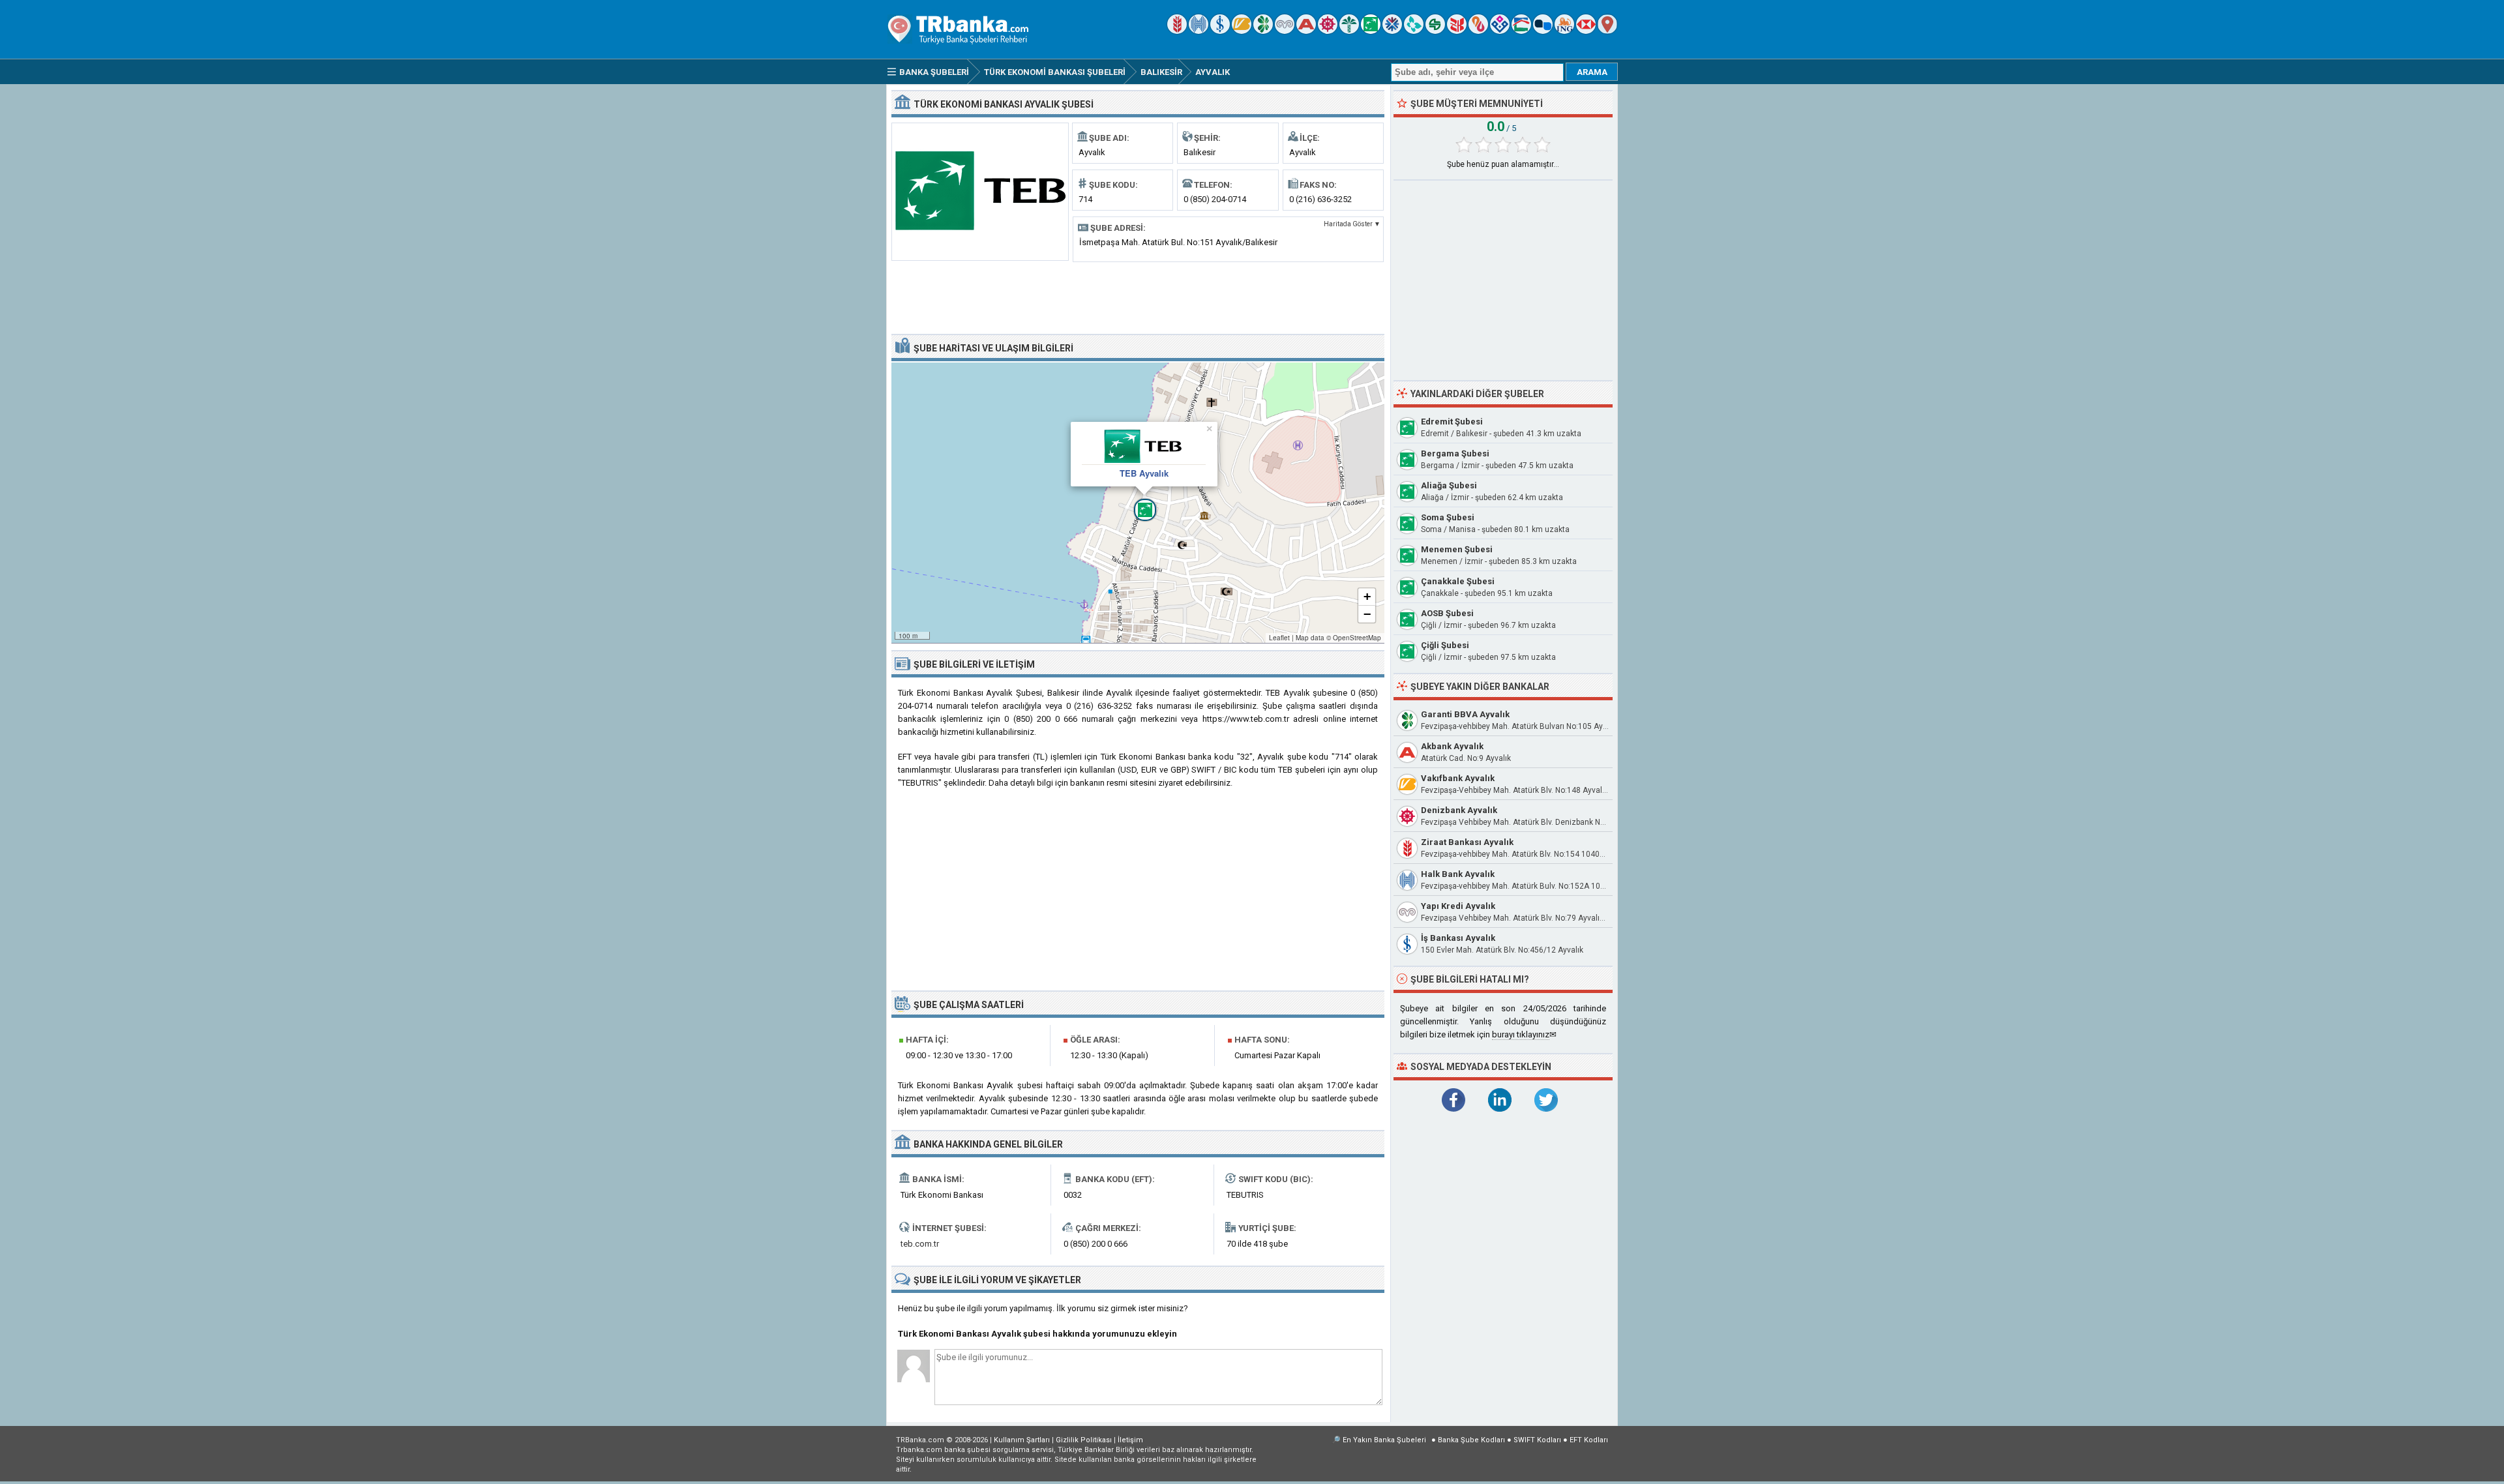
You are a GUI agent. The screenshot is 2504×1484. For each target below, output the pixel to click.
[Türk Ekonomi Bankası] (1371, 31)
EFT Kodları (1589, 1440)
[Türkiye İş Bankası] (1220, 31)
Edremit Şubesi (1452, 422)
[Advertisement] (1138, 297)
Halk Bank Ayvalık (1458, 874)
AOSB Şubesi (1447, 613)
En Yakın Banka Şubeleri (1384, 1440)
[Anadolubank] (1543, 31)
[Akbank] (1306, 31)
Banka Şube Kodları (1471, 1440)
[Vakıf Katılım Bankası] (1500, 31)
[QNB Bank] (1392, 31)
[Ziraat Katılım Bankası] (1457, 31)
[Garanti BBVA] (1263, 31)
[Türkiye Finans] (1414, 31)
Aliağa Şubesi (1449, 485)
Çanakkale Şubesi (1458, 581)
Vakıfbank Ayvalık (1458, 778)
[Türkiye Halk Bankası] (1199, 31)
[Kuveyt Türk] (1349, 31)
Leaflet (1279, 638)
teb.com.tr (920, 1244)
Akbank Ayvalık (1452, 746)
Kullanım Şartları (1022, 1440)
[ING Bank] (1564, 31)
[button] (1138, 503)
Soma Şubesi (1448, 517)
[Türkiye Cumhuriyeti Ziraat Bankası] (1177, 31)
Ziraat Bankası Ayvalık (1467, 842)
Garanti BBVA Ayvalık (1465, 714)
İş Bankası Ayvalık (1458, 938)
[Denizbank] (1328, 31)
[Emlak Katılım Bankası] (1521, 31)
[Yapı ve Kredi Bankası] (1285, 31)
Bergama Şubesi (1455, 453)
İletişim (1130, 1440)
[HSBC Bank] (1586, 31)
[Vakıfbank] (1242, 31)
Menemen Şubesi (1457, 549)
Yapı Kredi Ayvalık (1458, 906)
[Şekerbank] (1435, 31)
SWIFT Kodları (1537, 1440)
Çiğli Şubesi (1445, 645)
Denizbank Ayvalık (1459, 810)
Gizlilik (1084, 1440)
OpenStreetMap (1357, 638)
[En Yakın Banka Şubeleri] (1607, 31)
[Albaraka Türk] (1478, 31)
